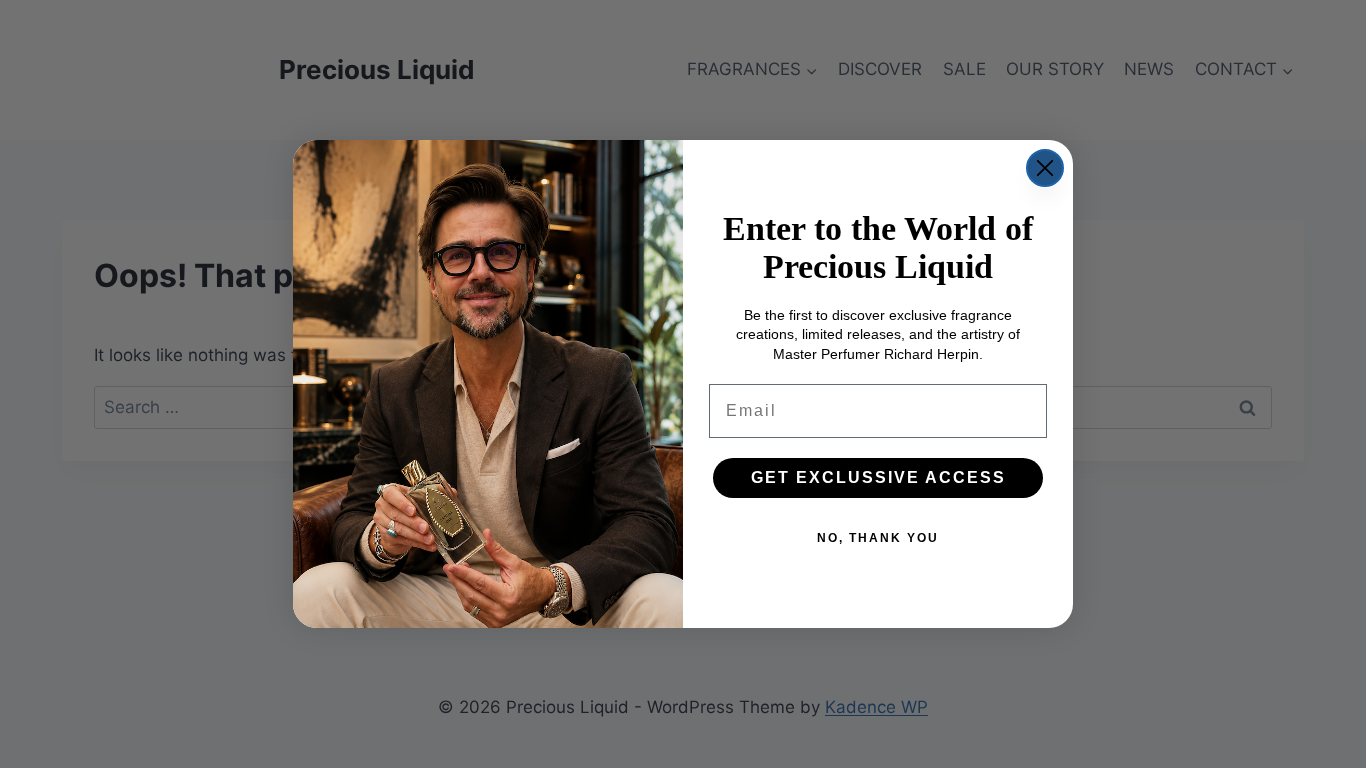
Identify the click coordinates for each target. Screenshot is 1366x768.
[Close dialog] (1045, 168)
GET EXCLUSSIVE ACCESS (878, 477)
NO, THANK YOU (878, 538)
